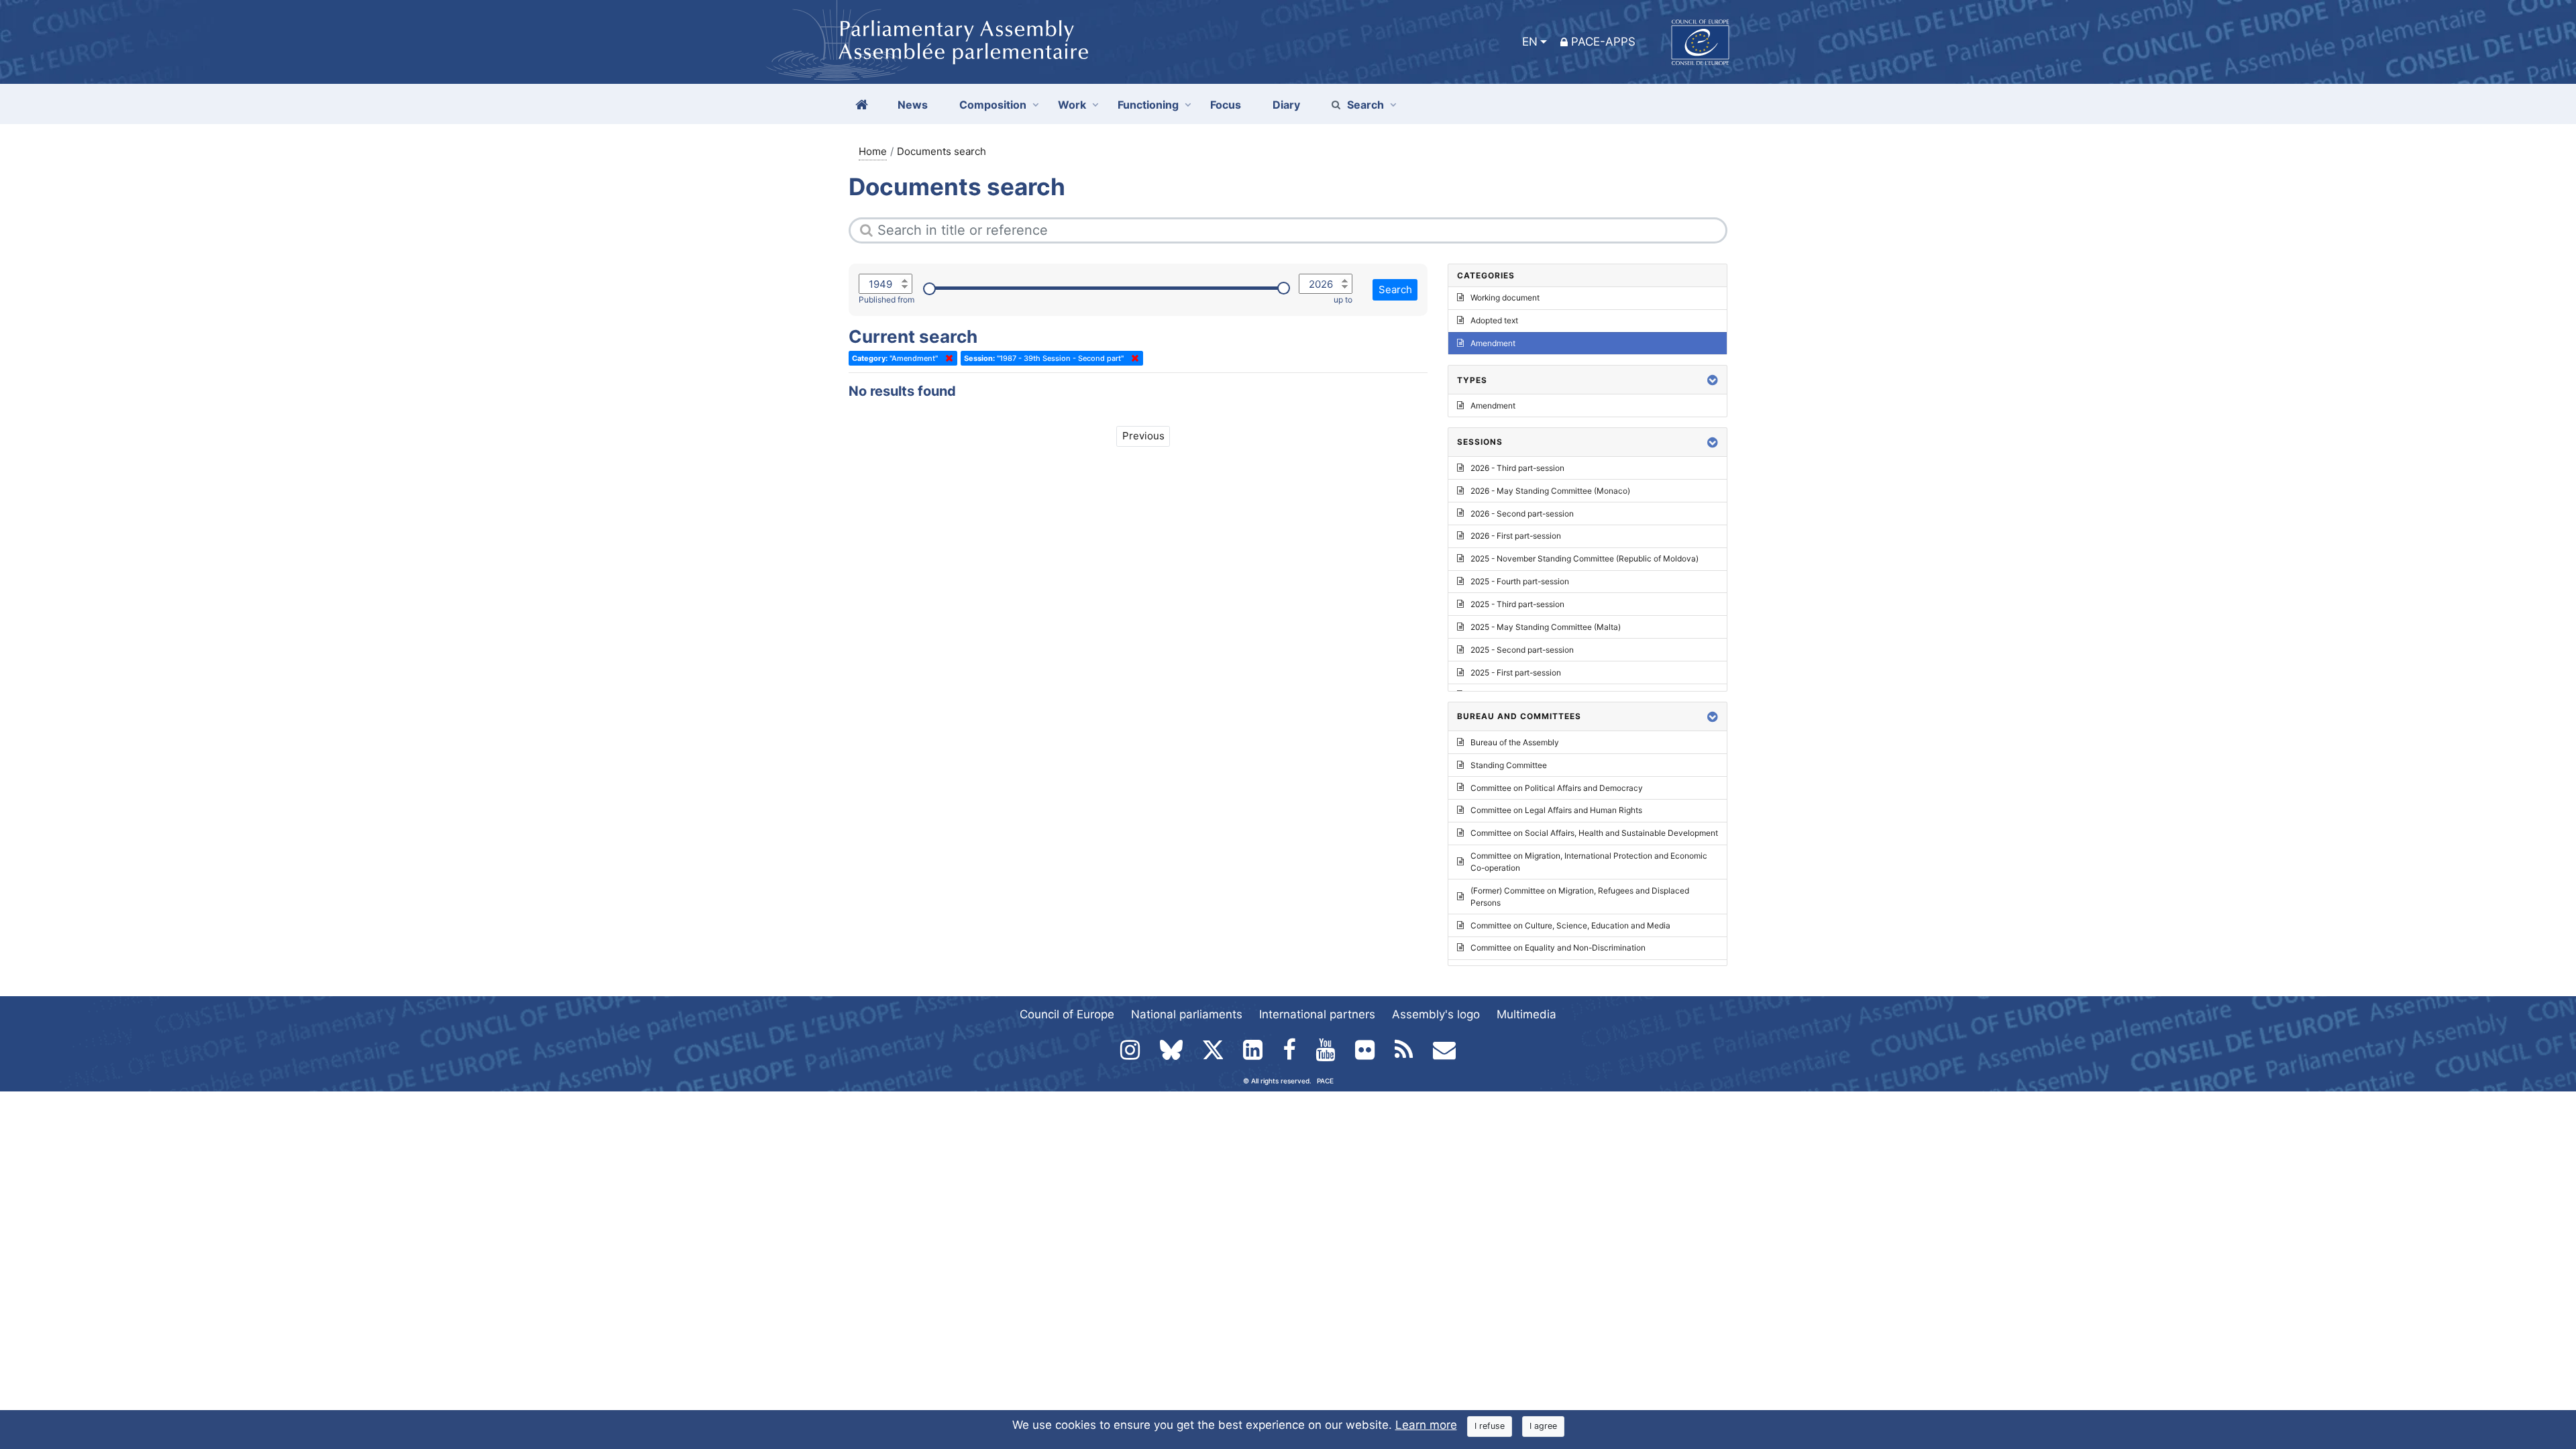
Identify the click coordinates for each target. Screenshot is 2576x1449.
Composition (993, 105)
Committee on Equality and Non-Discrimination (1558, 948)
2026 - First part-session (1516, 536)
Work (1072, 105)
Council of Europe (1067, 1014)
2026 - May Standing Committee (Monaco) (1550, 491)
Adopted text (1494, 320)
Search (1365, 105)
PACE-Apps (1603, 42)
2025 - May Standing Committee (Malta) (1546, 627)
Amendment (1493, 343)
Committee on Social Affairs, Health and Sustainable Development (1594, 833)
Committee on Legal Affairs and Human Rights (1556, 810)
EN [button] (1530, 42)
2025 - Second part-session (1522, 650)
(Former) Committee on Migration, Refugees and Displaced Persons (1580, 897)
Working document (1505, 298)
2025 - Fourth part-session (1520, 581)
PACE (1325, 1081)
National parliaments (1187, 1014)
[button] (1713, 380)
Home (873, 151)
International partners (1317, 1014)
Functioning (1148, 105)
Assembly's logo (1436, 1014)
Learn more (1426, 1425)
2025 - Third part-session (1517, 604)
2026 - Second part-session (1522, 514)
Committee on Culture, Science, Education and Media (1570, 925)
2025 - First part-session (1516, 673)
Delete (947, 358)
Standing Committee (1509, 765)
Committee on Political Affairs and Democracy (1557, 788)
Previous (1143, 436)
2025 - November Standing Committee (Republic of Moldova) (1585, 558)
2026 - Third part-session (1517, 468)
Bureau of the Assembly (1515, 742)
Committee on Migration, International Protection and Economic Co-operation (1589, 862)
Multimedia (1526, 1014)
